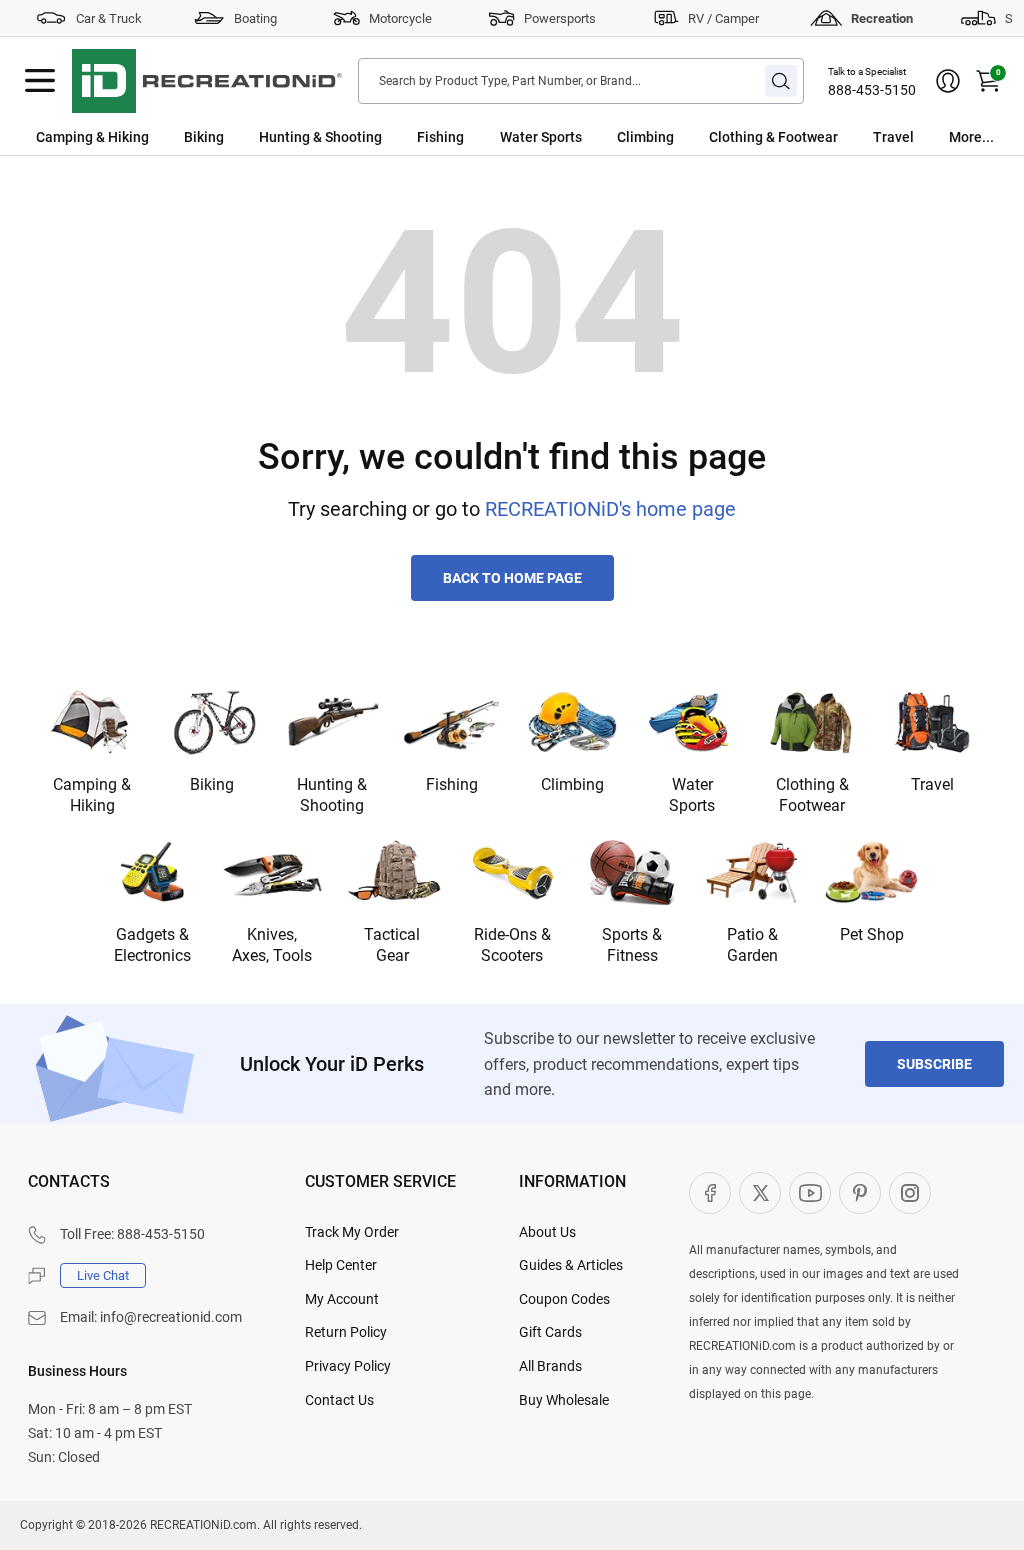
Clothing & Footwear (773, 137)
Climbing (645, 137)
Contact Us (339, 1400)
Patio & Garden (752, 945)
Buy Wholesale (564, 1400)
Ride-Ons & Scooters (512, 945)
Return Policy (346, 1332)
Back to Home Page (512, 578)
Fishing (440, 137)
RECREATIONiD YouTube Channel (810, 1193)
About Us (547, 1232)
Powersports (560, 18)
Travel (893, 137)
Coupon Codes (564, 1299)
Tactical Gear (392, 945)
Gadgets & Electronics (152, 945)
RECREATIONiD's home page (610, 509)
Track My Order (352, 1232)
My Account (342, 1299)
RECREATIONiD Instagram (910, 1193)
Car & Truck (109, 18)
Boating (255, 18)
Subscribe (934, 1064)
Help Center (341, 1265)
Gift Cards (550, 1332)
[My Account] (948, 81)
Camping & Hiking (92, 137)
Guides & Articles (571, 1265)
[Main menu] (40, 81)
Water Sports (541, 137)
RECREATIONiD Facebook (710, 1193)
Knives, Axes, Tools (272, 945)
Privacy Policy (348, 1366)
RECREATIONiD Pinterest (860, 1193)
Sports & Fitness (632, 945)
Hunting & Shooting (320, 137)
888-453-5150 (872, 90)
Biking (204, 137)
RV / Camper (723, 18)
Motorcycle (400, 18)
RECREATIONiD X (760, 1193)
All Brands (550, 1366)
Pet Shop (872, 934)
